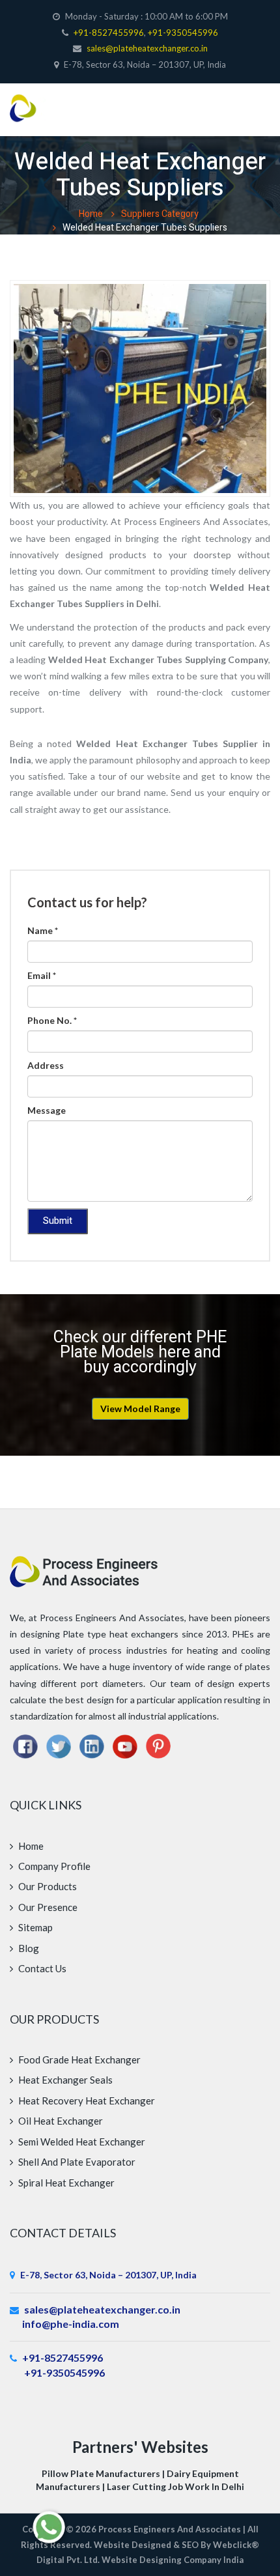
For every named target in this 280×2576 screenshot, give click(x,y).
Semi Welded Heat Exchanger (81, 2138)
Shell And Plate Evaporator (76, 2158)
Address (46, 1062)
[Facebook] (25, 1742)
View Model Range (140, 1405)
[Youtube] (125, 1742)
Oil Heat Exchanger (60, 2117)
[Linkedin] (92, 1742)
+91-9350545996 (183, 33)
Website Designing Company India (173, 2556)
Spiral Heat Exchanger (65, 2179)
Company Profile (53, 1863)
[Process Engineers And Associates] (35, 100)
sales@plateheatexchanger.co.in (147, 48)
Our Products (47, 1883)
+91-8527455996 (108, 33)
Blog (28, 1945)
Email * (42, 972)
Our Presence (47, 1904)
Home (91, 211)
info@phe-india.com (71, 2320)
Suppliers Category (160, 211)
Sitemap (35, 1924)
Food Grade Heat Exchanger (78, 2056)
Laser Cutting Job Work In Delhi (175, 2483)
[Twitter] (59, 1742)
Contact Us (41, 1965)
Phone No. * (52, 1017)
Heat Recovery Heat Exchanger (86, 2097)
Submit (58, 1218)
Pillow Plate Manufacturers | (104, 2470)
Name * (43, 927)
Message (47, 1107)
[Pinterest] (158, 1742)
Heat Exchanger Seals (64, 2076)
